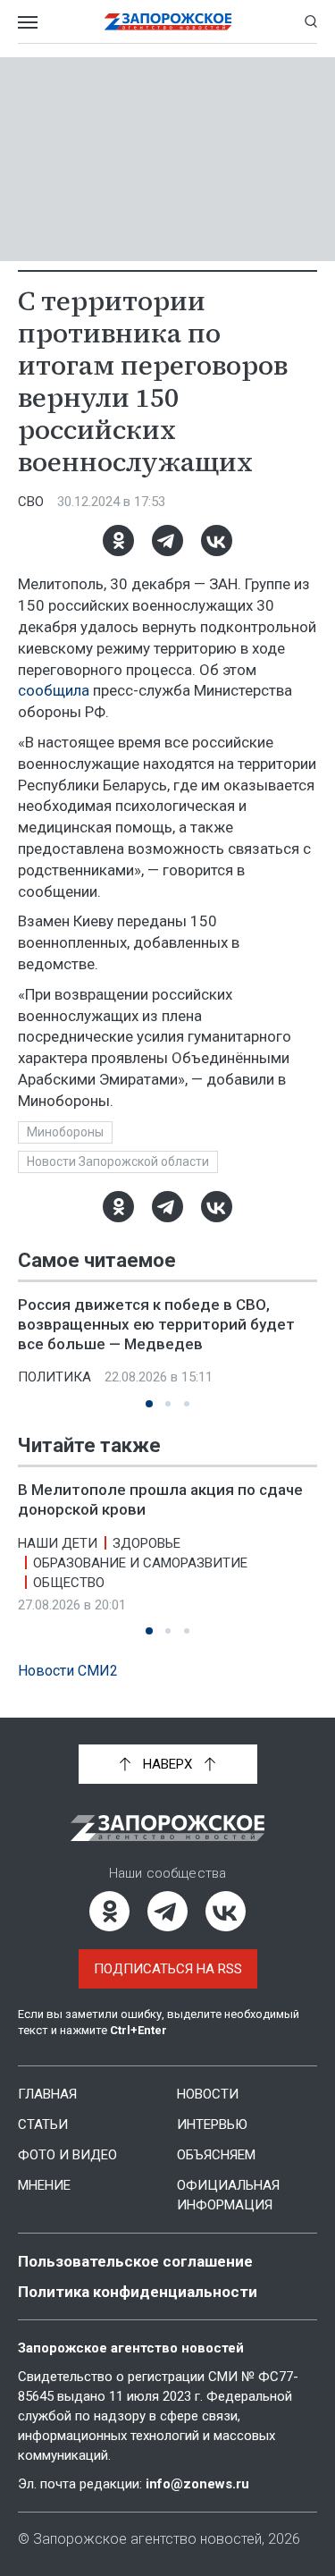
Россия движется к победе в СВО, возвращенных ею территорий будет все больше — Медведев (156, 1324)
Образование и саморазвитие (140, 1563)
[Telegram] (167, 541)
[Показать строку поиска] (311, 21)
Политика (54, 1377)
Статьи (43, 2124)
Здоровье (147, 1543)
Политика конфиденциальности (138, 2292)
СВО (31, 502)
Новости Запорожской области (118, 1161)
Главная (47, 2094)
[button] (149, 1404)
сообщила (54, 690)
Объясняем (216, 2155)
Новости (208, 2094)
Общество (69, 1583)
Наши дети (58, 1543)
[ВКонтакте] (217, 541)
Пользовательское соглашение (135, 2261)
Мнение (44, 2185)
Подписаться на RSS (168, 1969)
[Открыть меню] (28, 21)
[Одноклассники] (118, 541)
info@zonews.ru (197, 2484)
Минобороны (65, 1132)
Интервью (212, 2124)
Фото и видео (67, 2155)
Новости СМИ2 (68, 1671)
